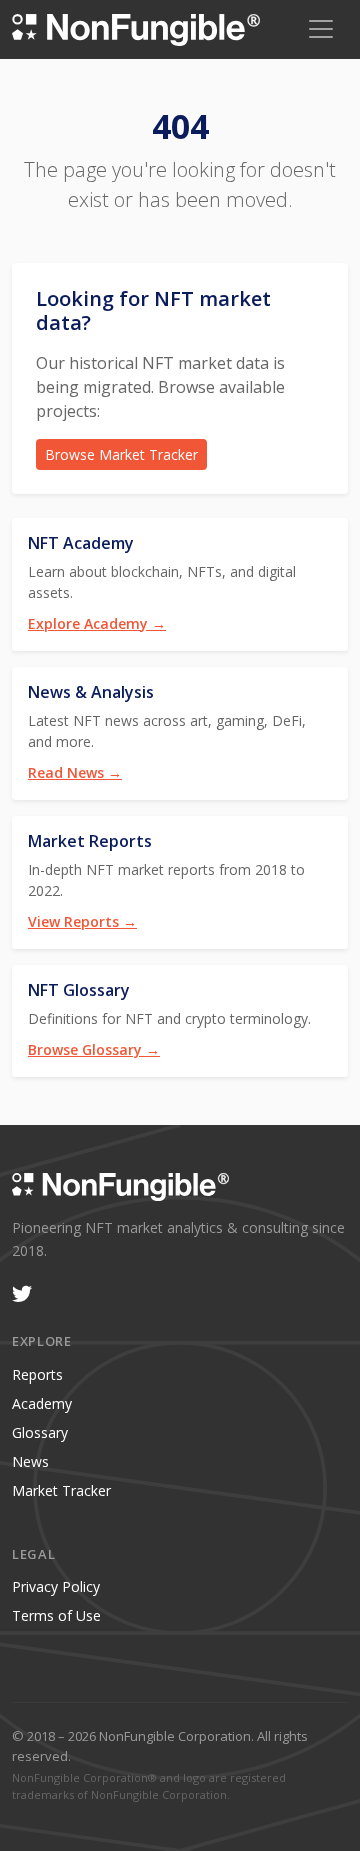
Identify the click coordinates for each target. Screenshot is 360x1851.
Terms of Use (56, 1615)
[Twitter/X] (22, 1294)
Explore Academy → (97, 623)
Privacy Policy (56, 1586)
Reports (37, 1374)
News (30, 1461)
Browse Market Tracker (121, 454)
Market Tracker (61, 1490)
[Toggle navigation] (321, 29)
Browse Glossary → (94, 1049)
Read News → (75, 772)
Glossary (40, 1432)
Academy (42, 1403)
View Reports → (82, 921)
